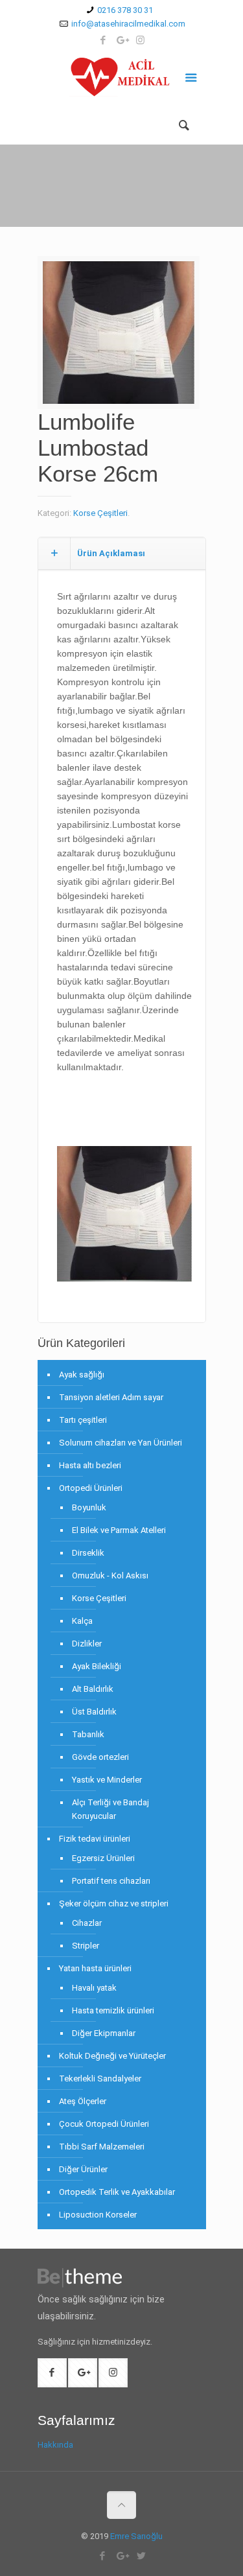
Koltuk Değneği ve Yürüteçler (112, 2056)
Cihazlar (87, 1923)
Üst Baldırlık (94, 1712)
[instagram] (140, 40)
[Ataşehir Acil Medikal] (122, 80)
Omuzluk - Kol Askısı (110, 1575)
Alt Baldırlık (93, 1689)
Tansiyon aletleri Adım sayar (111, 1397)
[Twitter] (141, 2556)
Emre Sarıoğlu (136, 2536)
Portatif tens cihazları (111, 1881)
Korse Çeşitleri (100, 513)
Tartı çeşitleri (83, 1420)
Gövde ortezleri (100, 1757)
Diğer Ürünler (83, 2169)
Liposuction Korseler (98, 2215)
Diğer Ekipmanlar (104, 2033)
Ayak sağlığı (82, 1375)
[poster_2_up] (119, 337)
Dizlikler (87, 1644)
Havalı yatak (94, 1988)
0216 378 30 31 (125, 10)
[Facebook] (103, 40)
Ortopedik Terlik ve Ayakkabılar (117, 2192)
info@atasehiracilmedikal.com (128, 24)
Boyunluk (89, 1507)
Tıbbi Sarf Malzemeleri (102, 2147)
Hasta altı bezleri (90, 1465)
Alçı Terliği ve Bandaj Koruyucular (110, 1809)
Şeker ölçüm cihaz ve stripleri (114, 1903)
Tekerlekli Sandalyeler (100, 2078)
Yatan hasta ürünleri (95, 1968)
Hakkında (55, 2445)
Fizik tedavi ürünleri (95, 1839)
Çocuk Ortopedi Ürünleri (104, 2124)
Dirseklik (88, 1553)
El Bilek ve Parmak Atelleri (119, 1530)
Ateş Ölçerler (83, 2101)
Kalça (82, 1621)
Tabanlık (88, 1734)
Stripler (86, 1946)
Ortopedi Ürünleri (91, 1488)
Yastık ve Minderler (107, 1780)
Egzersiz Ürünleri (103, 1858)
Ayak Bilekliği (97, 1666)
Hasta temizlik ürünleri (113, 2010)
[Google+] (121, 40)
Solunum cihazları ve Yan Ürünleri (121, 1443)
